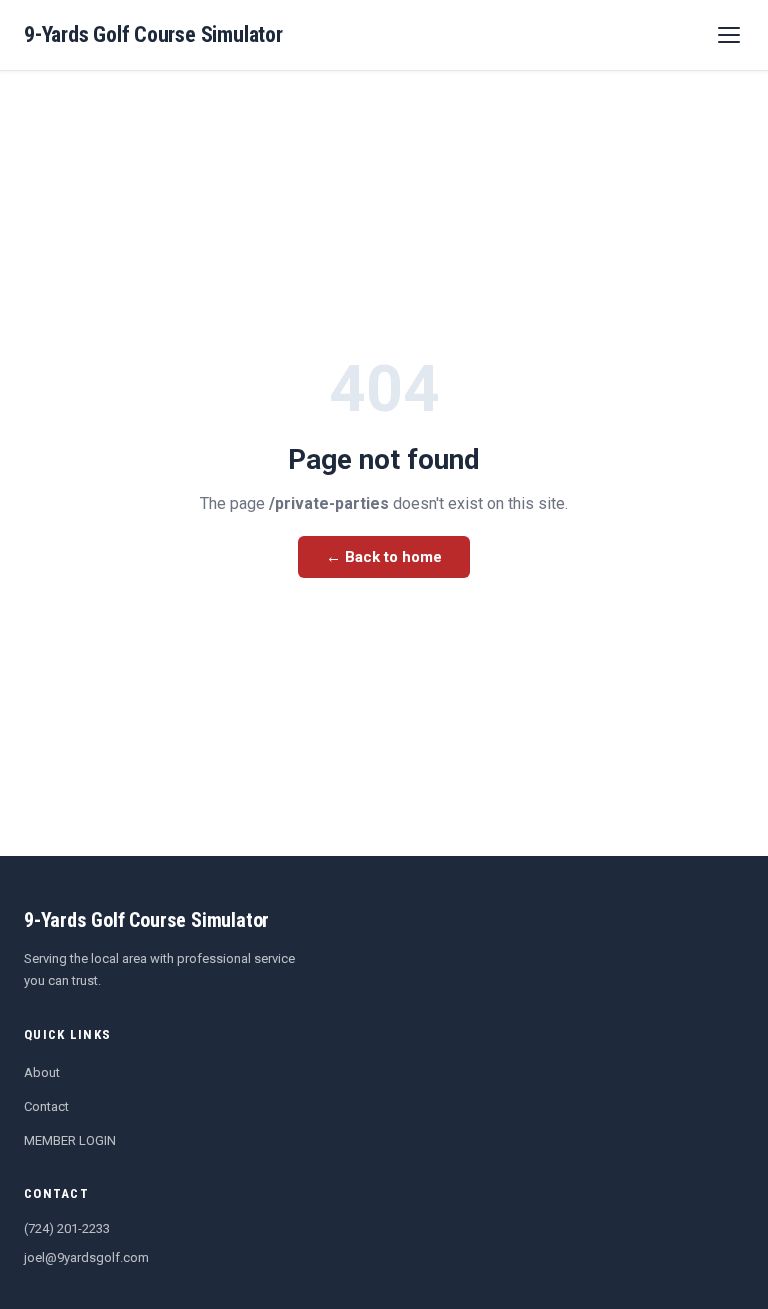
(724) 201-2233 (67, 1228)
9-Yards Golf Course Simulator (153, 34)
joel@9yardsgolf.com (86, 1257)
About (42, 1072)
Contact (46, 1106)
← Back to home (384, 557)
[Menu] (729, 35)
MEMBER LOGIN (70, 1140)
